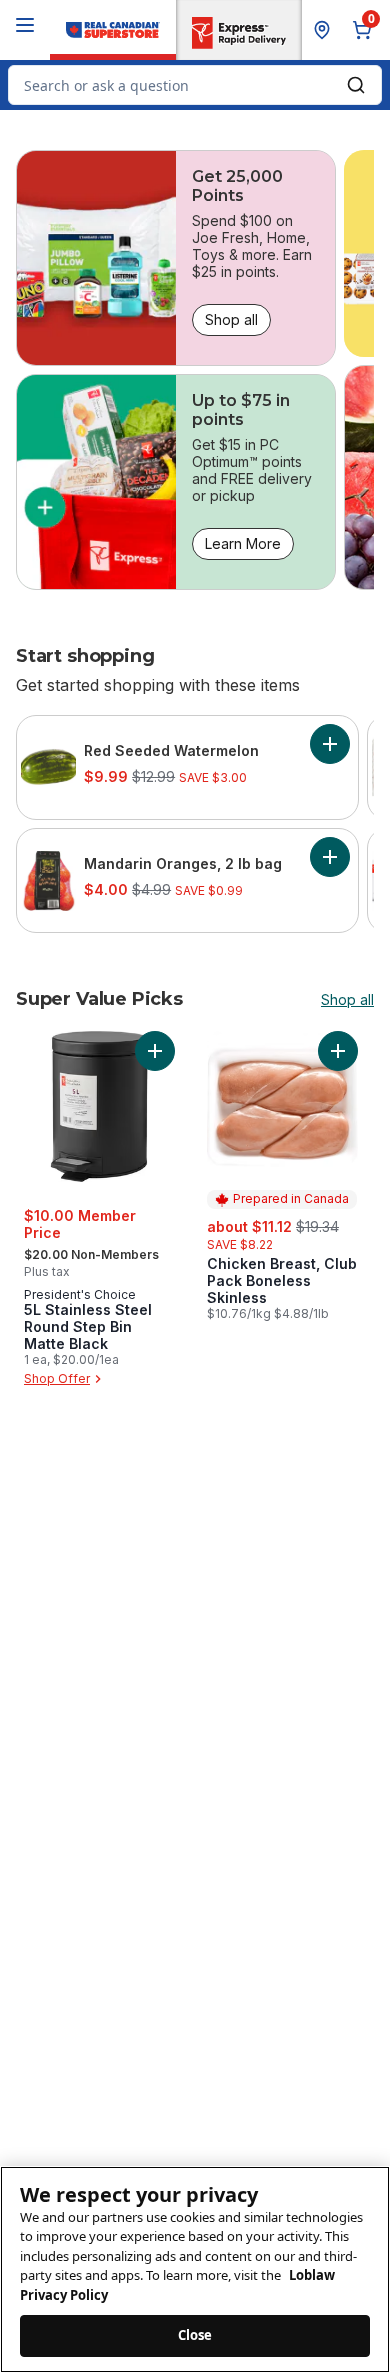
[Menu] (25, 25)
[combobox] (195, 85)
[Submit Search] (356, 85)
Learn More (243, 543)
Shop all (231, 319)
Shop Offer (57, 1378)
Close (195, 2335)
